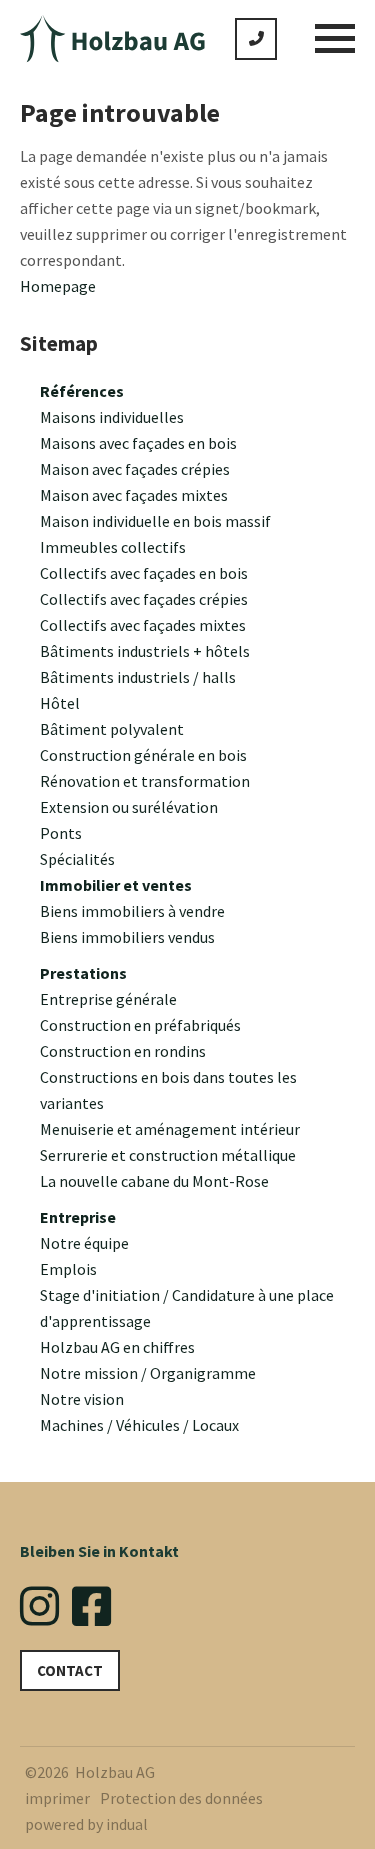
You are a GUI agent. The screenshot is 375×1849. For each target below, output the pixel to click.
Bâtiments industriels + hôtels (145, 651)
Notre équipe (84, 1243)
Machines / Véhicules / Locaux (139, 1425)
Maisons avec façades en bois (138, 443)
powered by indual (86, 1824)
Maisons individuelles (112, 417)
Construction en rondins (123, 1051)
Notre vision (82, 1399)
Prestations (83, 973)
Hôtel (60, 703)
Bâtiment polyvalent (112, 729)
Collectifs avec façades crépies (144, 599)
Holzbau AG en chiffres (117, 1347)
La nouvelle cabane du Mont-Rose (154, 1181)
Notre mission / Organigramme (148, 1373)
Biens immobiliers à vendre (132, 911)
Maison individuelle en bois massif (155, 521)
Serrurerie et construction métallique (168, 1155)
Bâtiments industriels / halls (138, 677)
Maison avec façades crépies (135, 469)
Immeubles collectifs (113, 547)
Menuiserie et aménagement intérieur (170, 1129)
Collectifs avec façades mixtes (143, 625)
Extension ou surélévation (129, 807)
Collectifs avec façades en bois (144, 573)
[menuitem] (197, 391)
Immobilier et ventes (116, 885)
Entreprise (78, 1217)
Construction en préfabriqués (140, 1025)
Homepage (58, 286)
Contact (70, 1670)
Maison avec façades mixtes (134, 495)
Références (82, 391)
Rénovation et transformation (145, 781)
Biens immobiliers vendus (127, 937)
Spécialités (77, 859)
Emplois (68, 1269)
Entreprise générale (108, 999)
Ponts (61, 833)
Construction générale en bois (143, 755)
